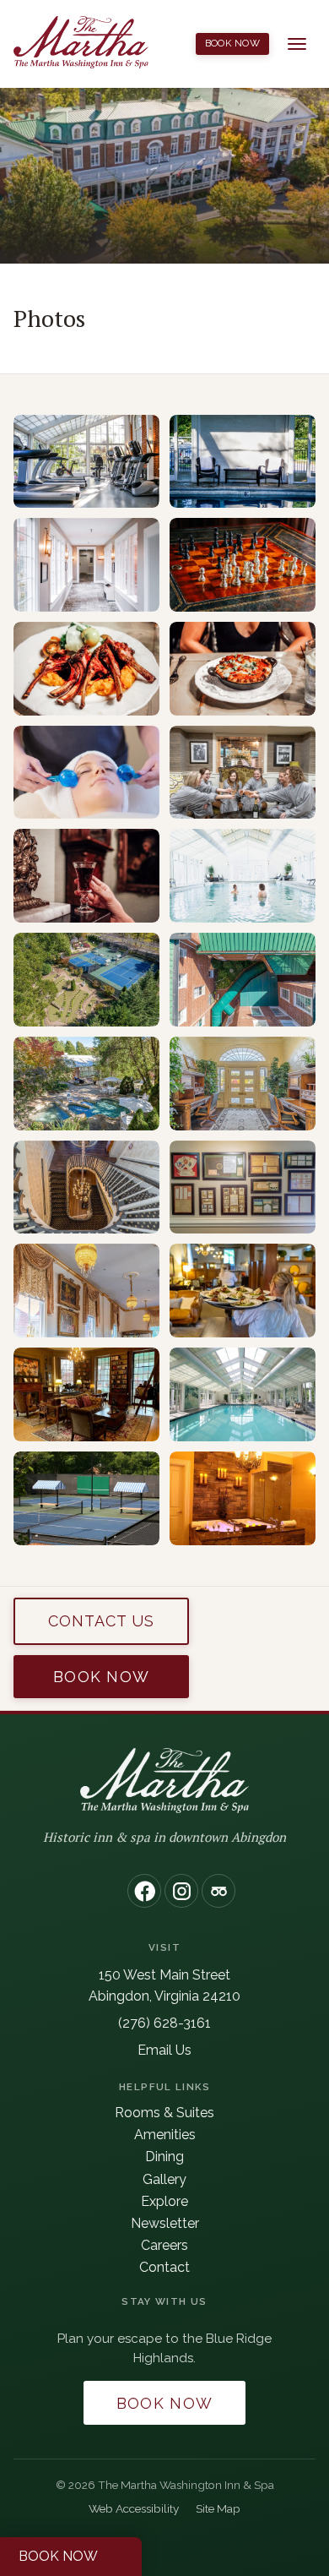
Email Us (164, 2050)
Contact (164, 2267)
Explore (164, 2201)
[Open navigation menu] (297, 44)
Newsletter (165, 2223)
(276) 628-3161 (164, 2023)
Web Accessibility (134, 2508)
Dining (164, 2157)
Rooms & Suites (164, 2113)
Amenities (165, 2135)
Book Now (233, 43)
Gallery (164, 2179)
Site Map (218, 2508)
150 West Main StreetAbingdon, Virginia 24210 (164, 1985)
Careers (164, 2245)
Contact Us (102, 1621)
